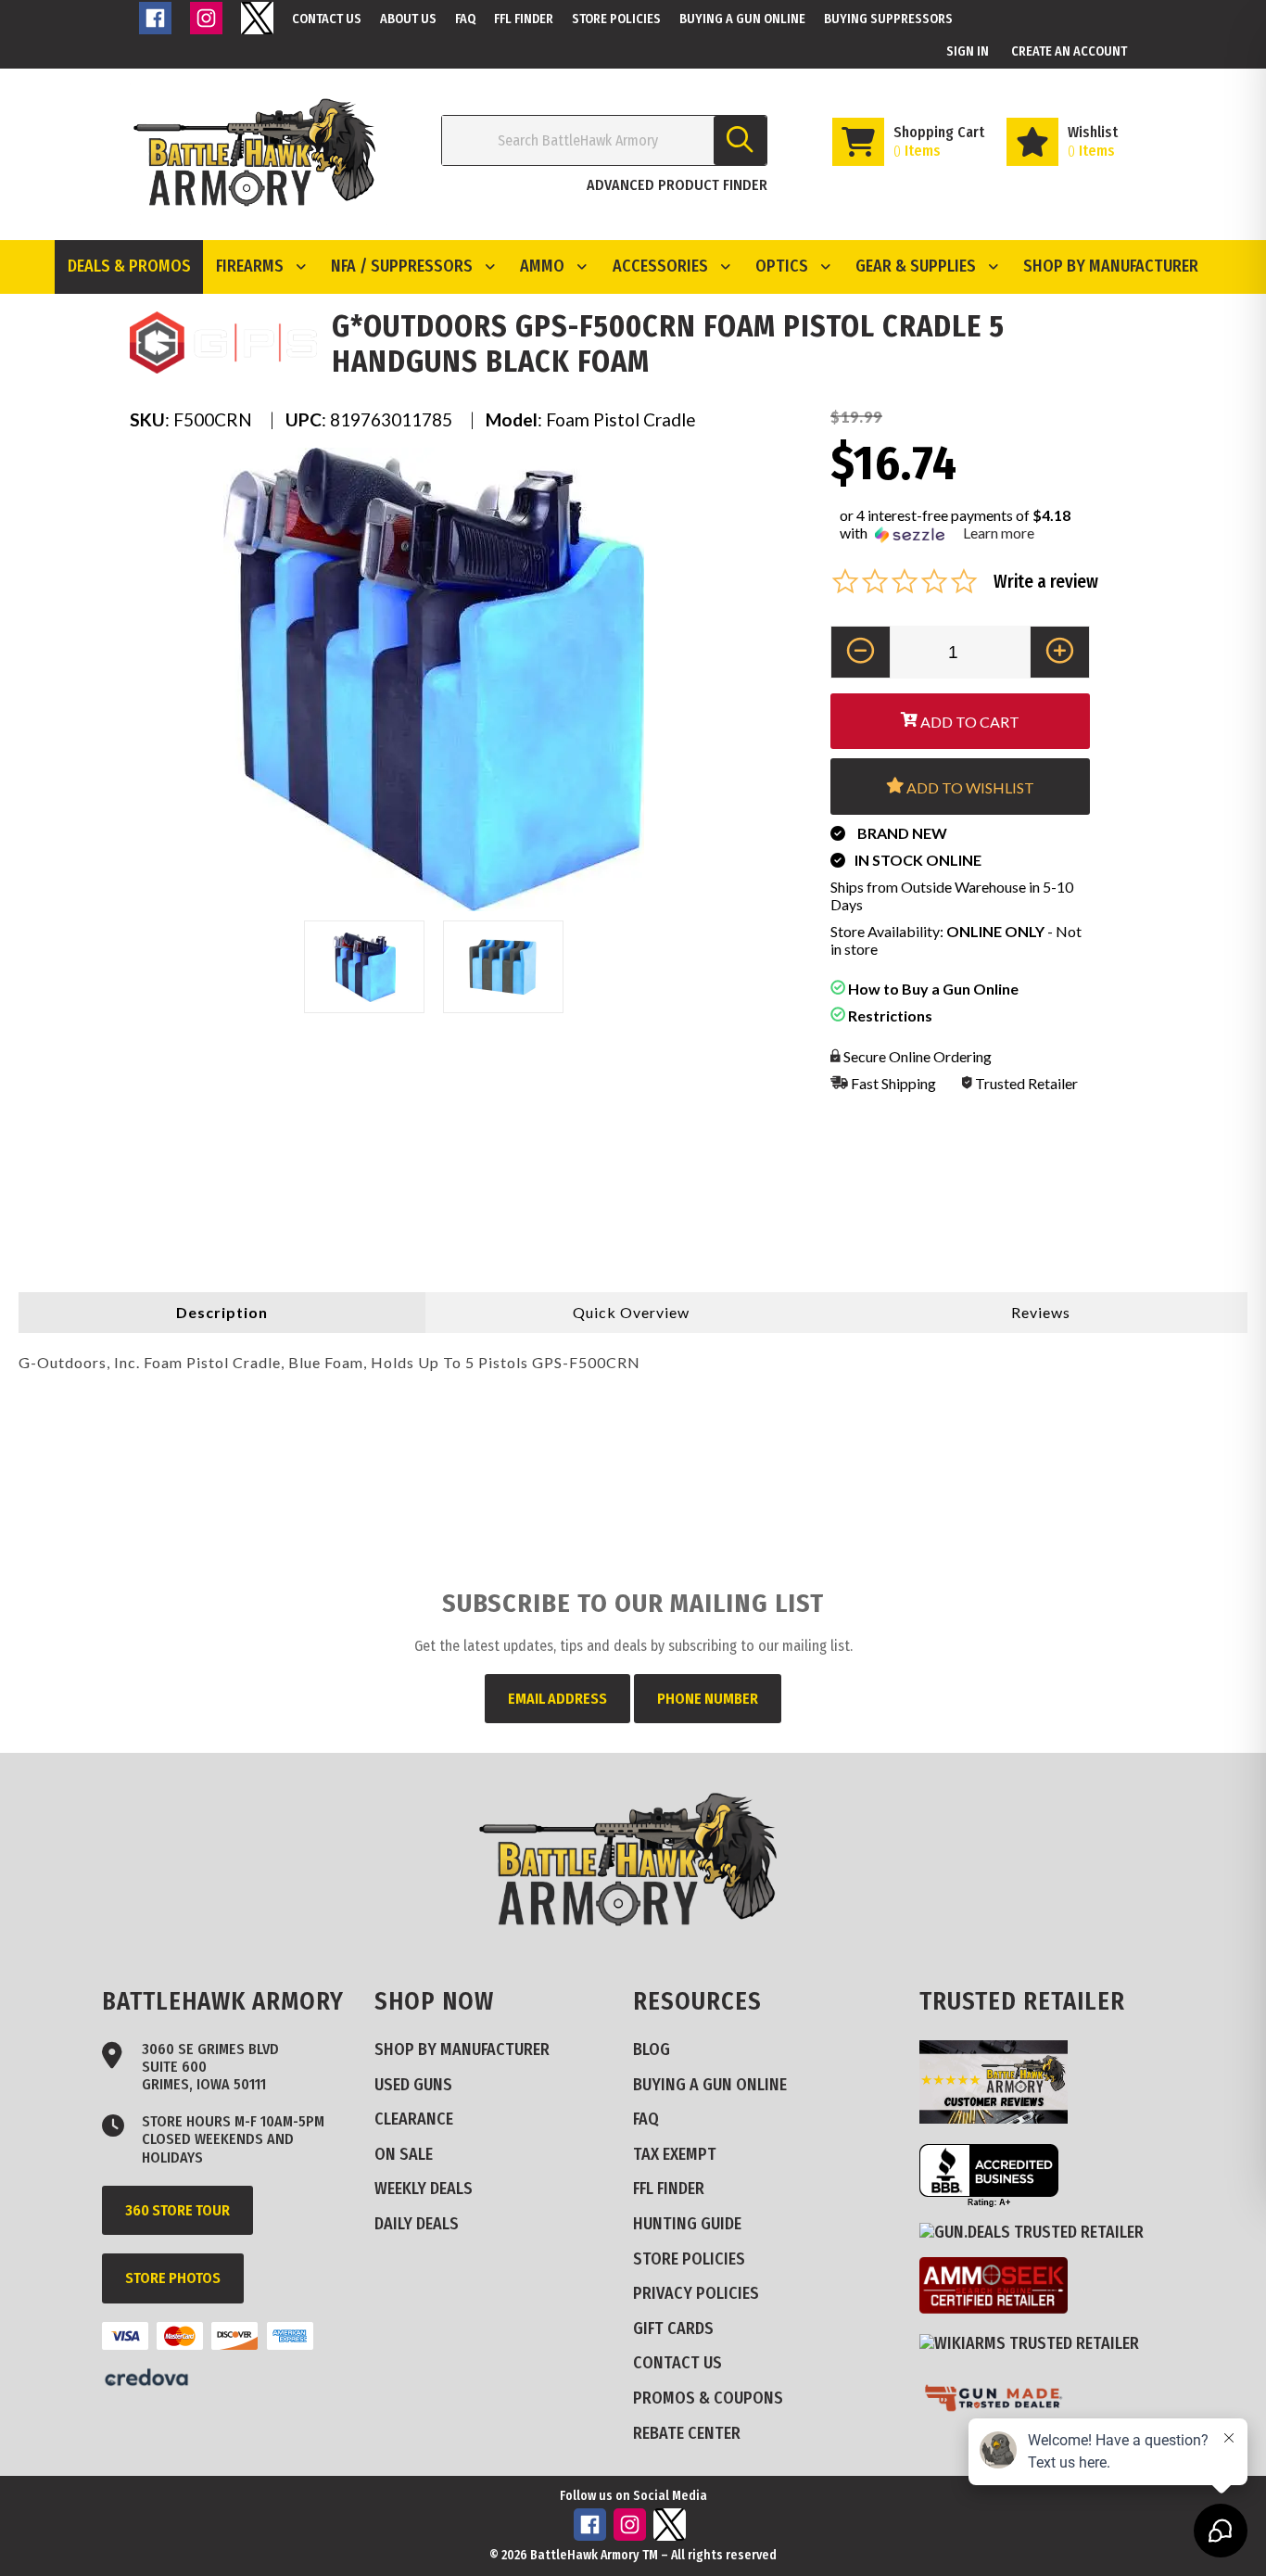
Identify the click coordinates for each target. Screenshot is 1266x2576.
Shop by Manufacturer (1111, 266)
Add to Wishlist (969, 787)
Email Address (557, 1699)
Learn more (999, 533)
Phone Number (708, 1699)
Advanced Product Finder (677, 185)
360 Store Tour (177, 2210)
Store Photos (173, 2278)
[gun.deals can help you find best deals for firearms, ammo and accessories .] (1038, 2232)
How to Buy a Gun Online (932, 989)
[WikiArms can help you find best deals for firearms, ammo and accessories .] (1036, 2343)
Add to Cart (968, 722)
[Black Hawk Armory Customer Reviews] (1000, 2118)
